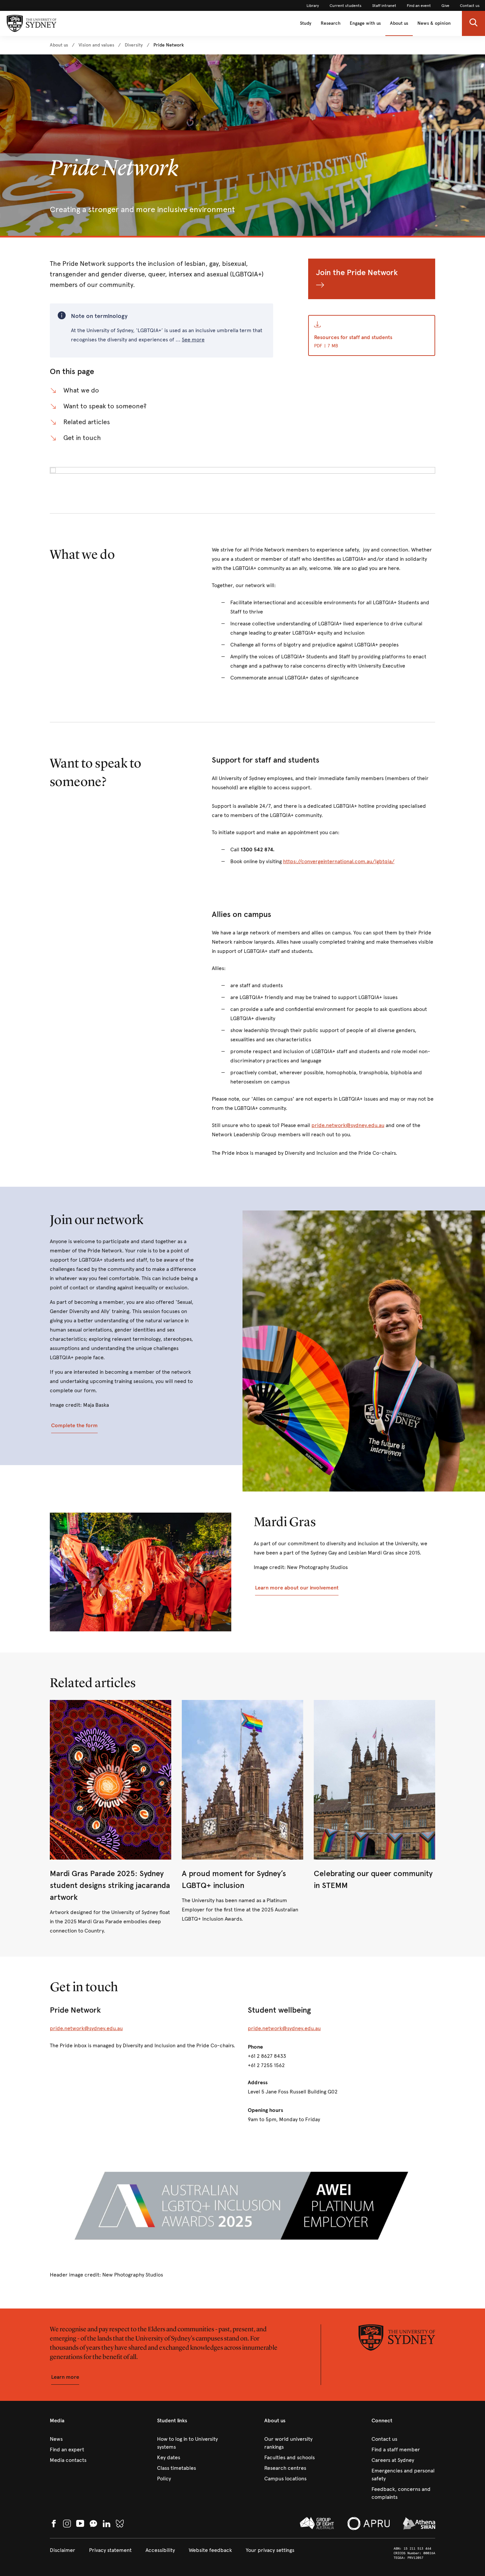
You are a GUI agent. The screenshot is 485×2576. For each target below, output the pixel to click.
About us (399, 23)
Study (306, 23)
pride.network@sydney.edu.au (348, 1125)
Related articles (87, 422)
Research (331, 23)
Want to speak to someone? (105, 406)
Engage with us (365, 23)
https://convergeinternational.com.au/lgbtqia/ (339, 861)
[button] (473, 23)
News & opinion (434, 23)
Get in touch (82, 438)
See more (193, 340)
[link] (313, 6)
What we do (81, 390)
